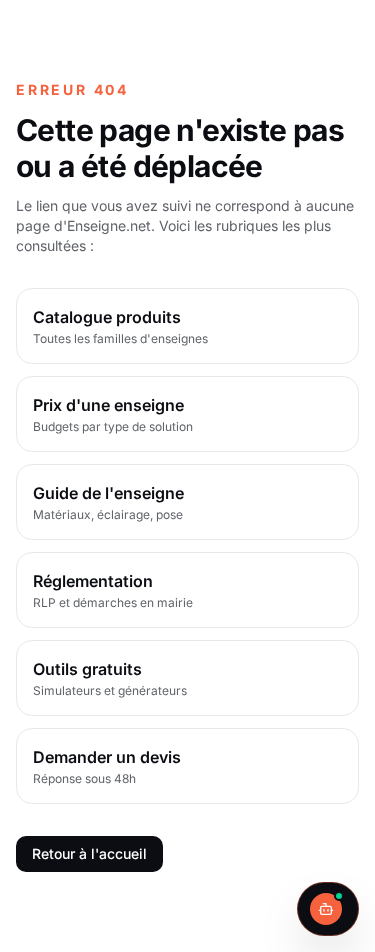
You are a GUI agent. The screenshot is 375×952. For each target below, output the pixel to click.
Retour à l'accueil (89, 853)
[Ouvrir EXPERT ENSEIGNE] (328, 909)
